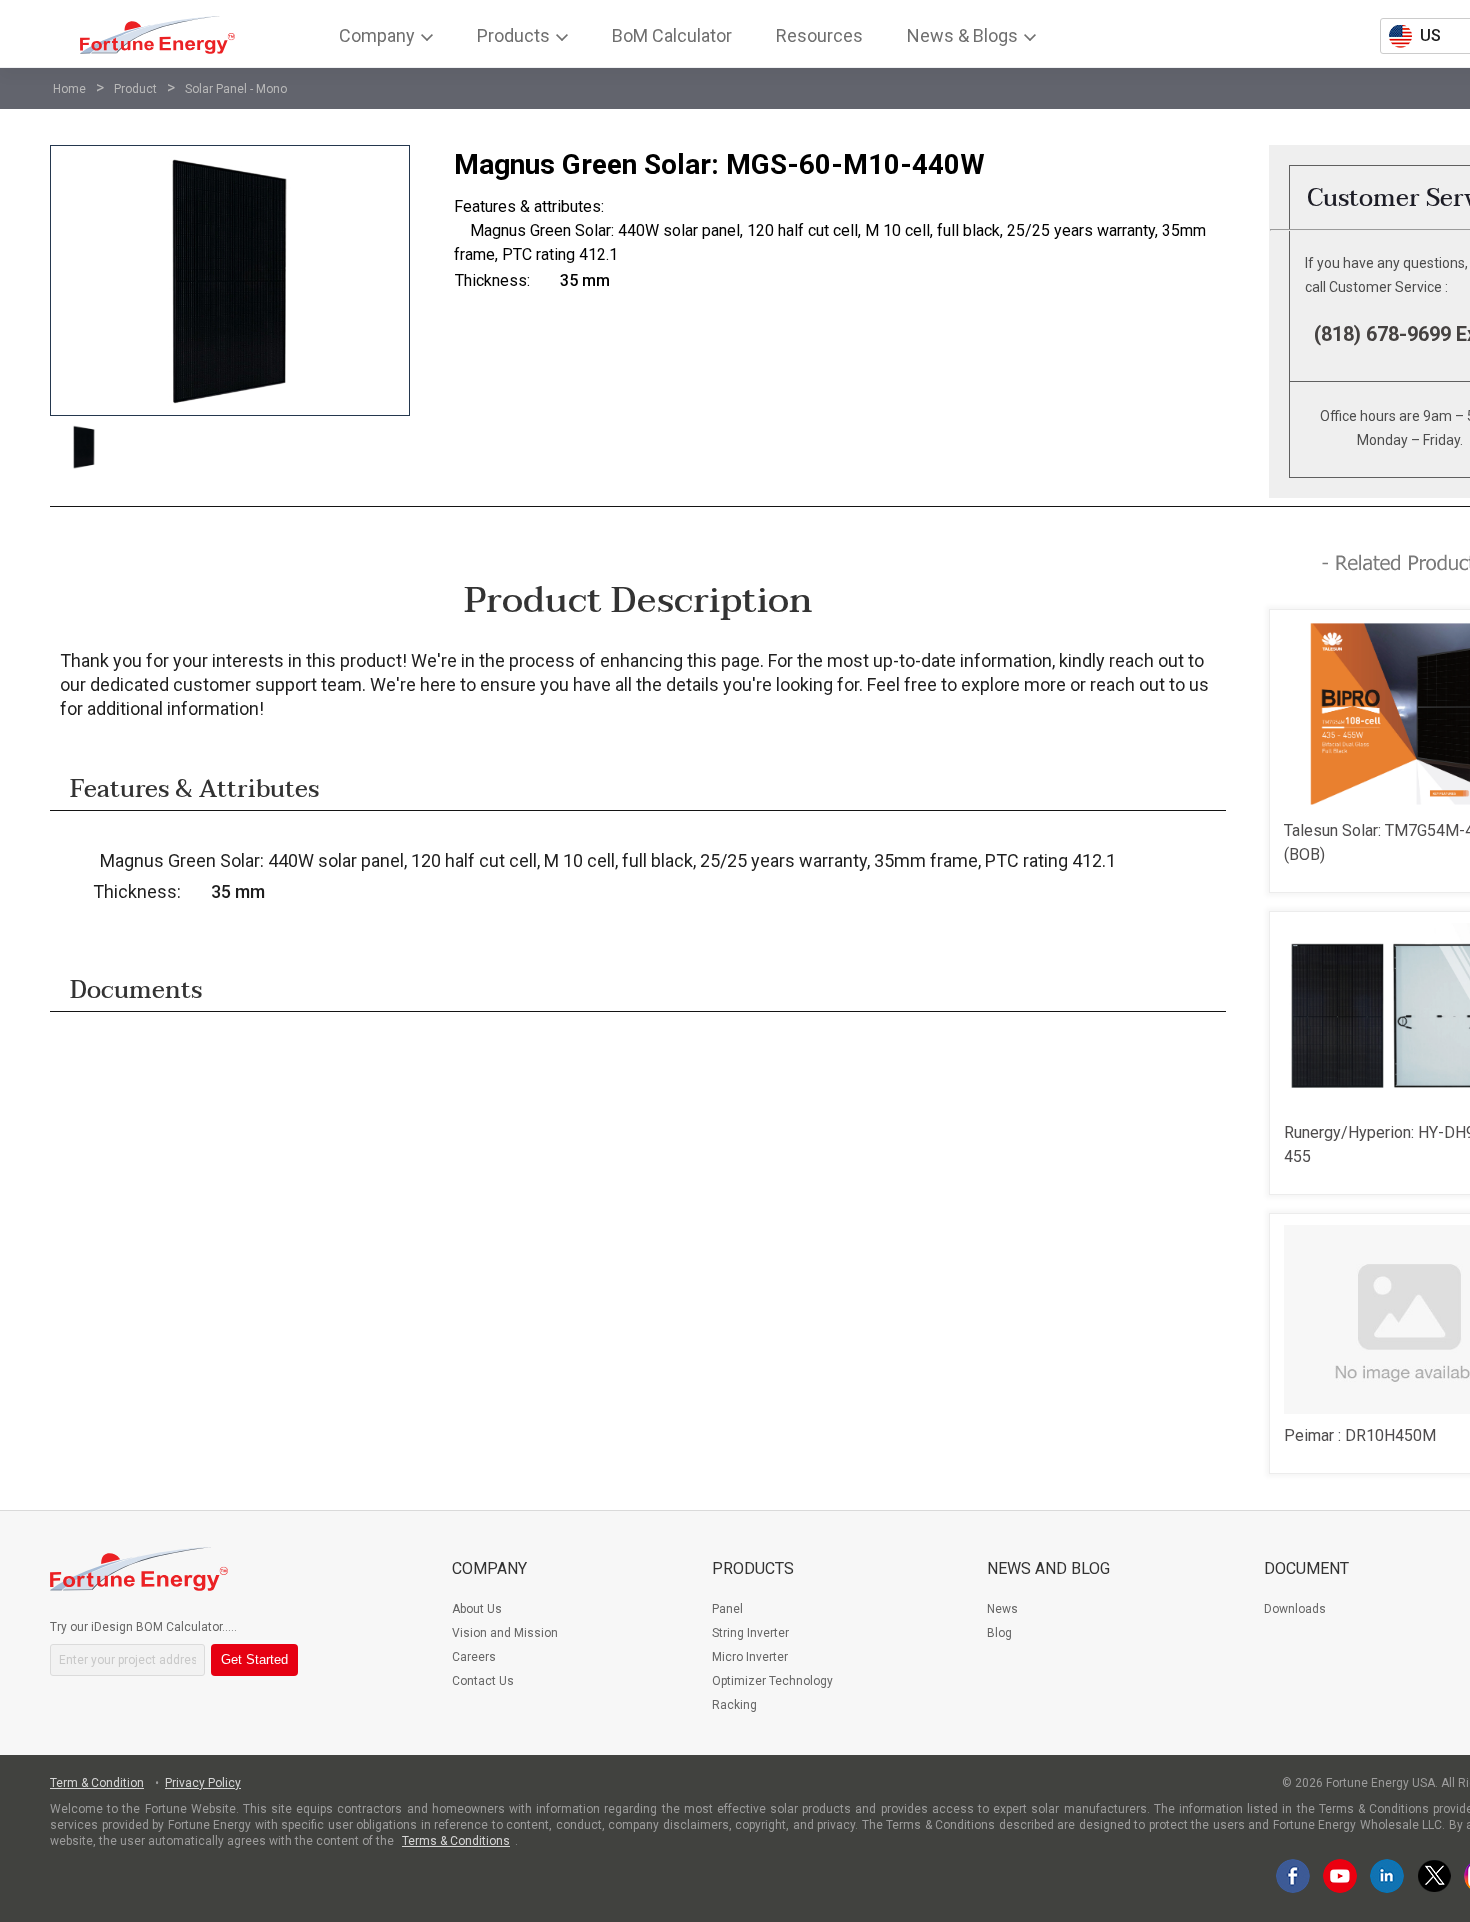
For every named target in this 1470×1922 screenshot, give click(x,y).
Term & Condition (97, 1783)
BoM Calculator (672, 35)
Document (1306, 1568)
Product (135, 89)
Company (489, 1568)
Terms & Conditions (456, 1841)
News (1002, 1609)
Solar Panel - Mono (236, 89)
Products (753, 1568)
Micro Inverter (750, 1657)
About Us (477, 1609)
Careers (474, 1657)
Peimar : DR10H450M (1360, 1435)
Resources (819, 35)
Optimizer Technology (772, 1681)
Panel (727, 1609)
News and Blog (1048, 1568)
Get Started (254, 1659)
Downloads (1295, 1609)
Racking (734, 1705)
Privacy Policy (203, 1783)
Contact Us (483, 1681)
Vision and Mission (505, 1633)
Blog (999, 1633)
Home (69, 89)
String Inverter (750, 1633)
